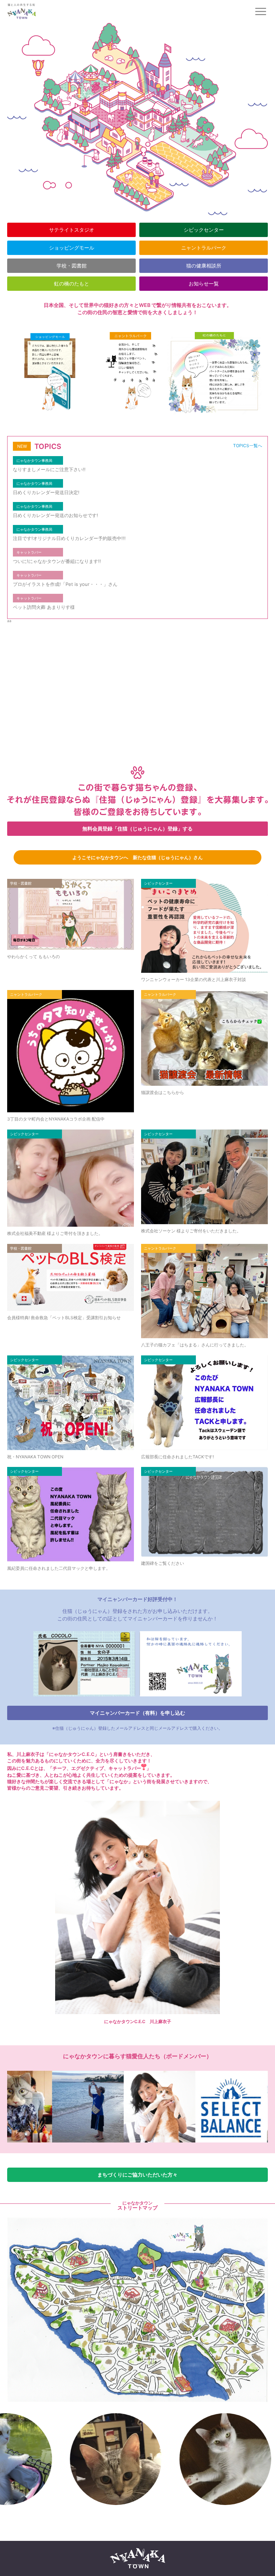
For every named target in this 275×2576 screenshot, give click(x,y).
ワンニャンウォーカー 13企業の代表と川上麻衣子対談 (194, 979)
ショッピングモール (72, 248)
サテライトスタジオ (72, 230)
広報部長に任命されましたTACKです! (177, 1457)
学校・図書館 (72, 266)
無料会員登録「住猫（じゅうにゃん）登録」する (137, 828)
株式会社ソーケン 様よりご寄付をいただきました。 (191, 1231)
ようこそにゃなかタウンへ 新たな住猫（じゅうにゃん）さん (137, 857)
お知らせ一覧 (204, 283)
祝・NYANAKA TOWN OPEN (35, 1457)
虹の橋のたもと (72, 283)
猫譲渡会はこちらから (163, 1092)
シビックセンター (204, 230)
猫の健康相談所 (204, 266)
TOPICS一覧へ (248, 446)
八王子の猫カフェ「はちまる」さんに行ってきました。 (195, 1345)
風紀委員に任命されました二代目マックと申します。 (59, 1568)
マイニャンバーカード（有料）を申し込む (137, 1713)
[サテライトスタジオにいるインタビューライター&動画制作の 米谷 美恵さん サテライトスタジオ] (124, 2107)
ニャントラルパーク (204, 248)
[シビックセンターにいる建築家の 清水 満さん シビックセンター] (52, 2107)
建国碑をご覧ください (163, 1563)
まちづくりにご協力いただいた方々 (137, 2175)
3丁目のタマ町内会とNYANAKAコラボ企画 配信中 (56, 1119)
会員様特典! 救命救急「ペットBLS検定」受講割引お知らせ (64, 1318)
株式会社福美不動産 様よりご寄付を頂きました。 (55, 1233)
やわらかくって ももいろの (33, 956)
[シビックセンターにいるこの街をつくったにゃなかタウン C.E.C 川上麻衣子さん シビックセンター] (196, 2107)
